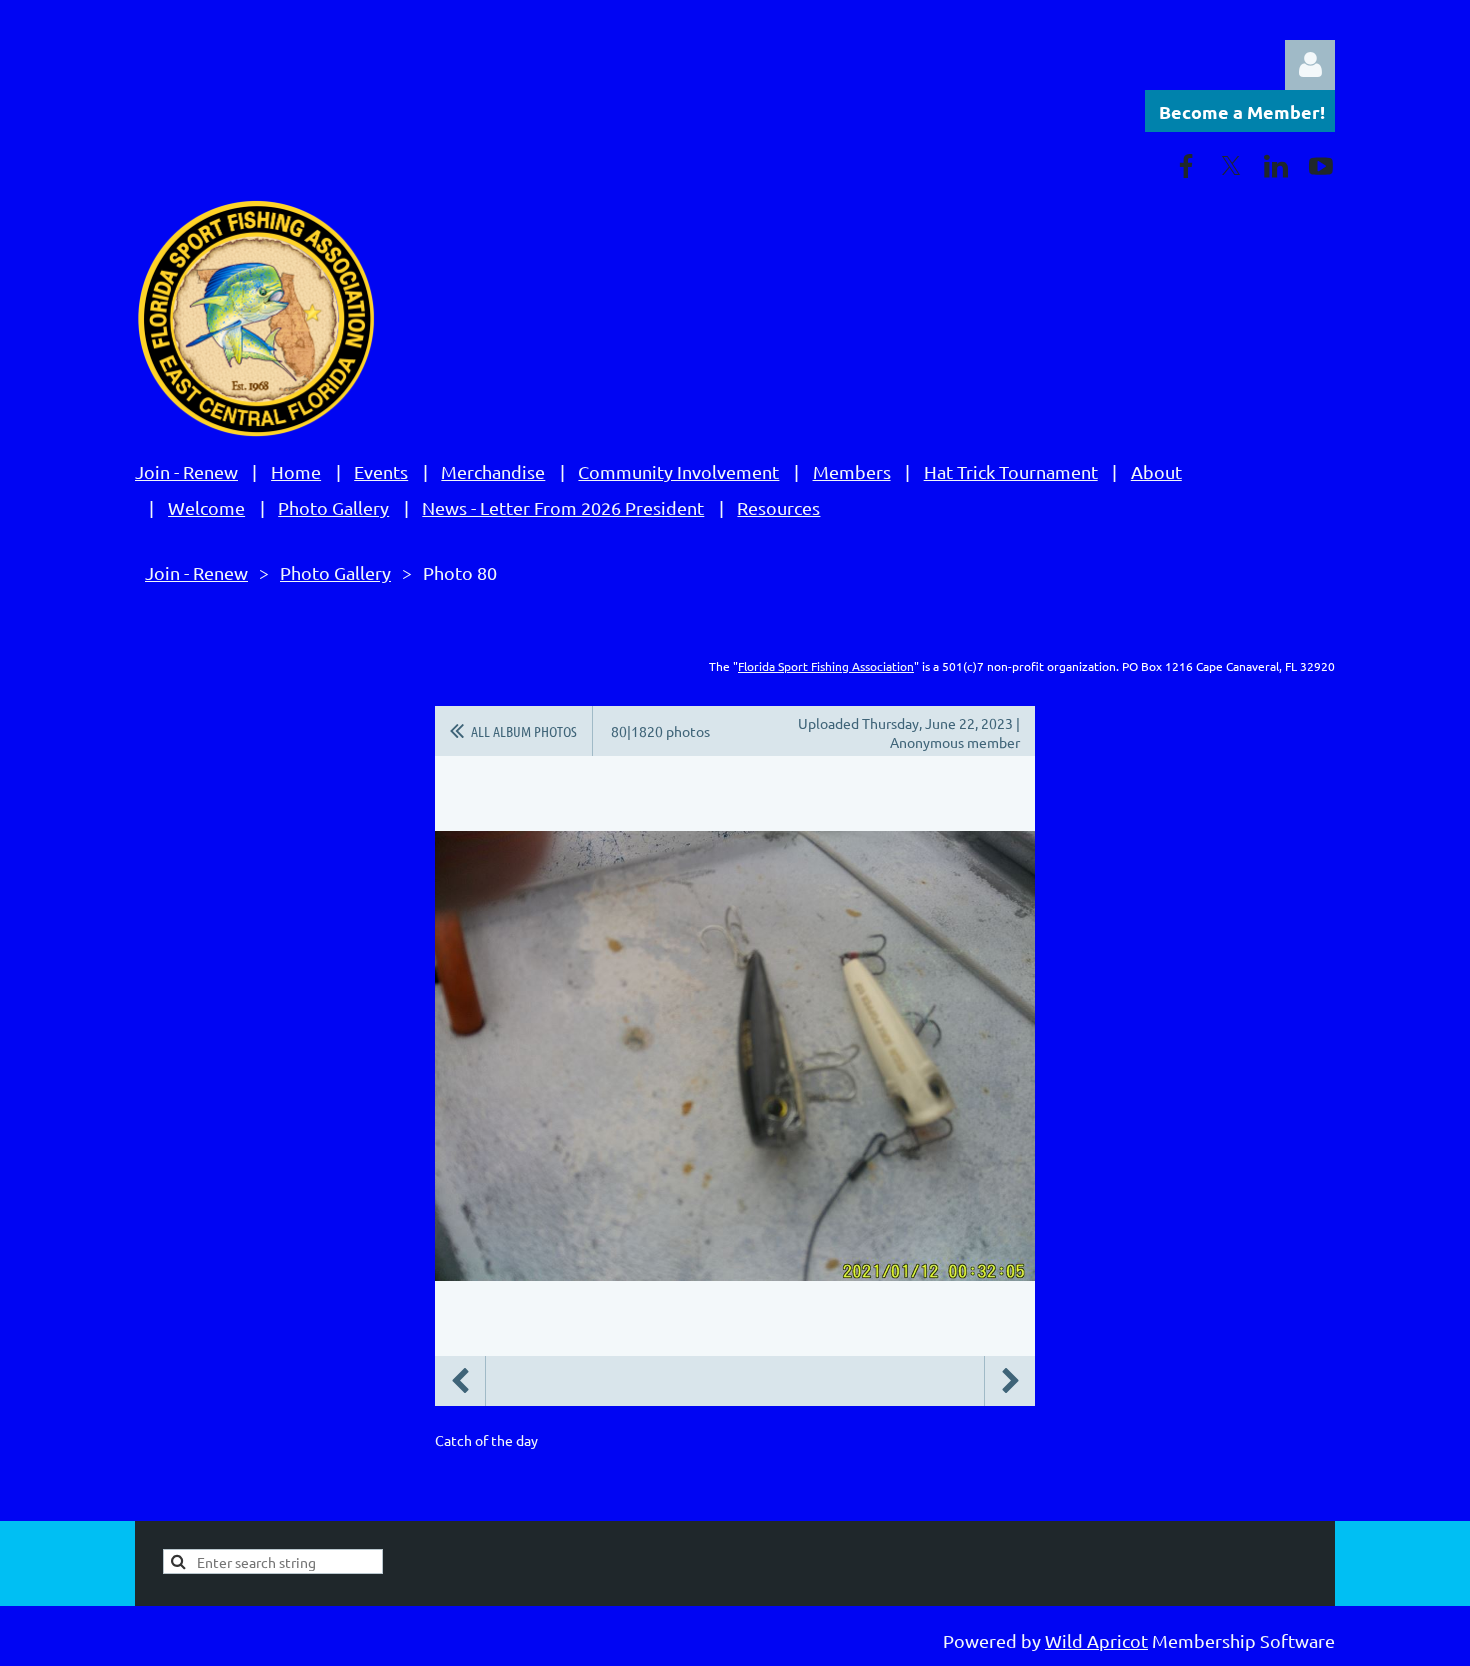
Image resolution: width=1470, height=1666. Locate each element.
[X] (1231, 166)
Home (296, 471)
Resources (778, 507)
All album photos (524, 731)
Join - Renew (186, 471)
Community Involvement (678, 471)
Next (1010, 1381)
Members (852, 471)
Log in (1310, 65)
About (1156, 471)
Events (381, 471)
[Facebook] (1186, 166)
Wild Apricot (1096, 1640)
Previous (460, 1381)
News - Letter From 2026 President (563, 507)
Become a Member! (1242, 111)
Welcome (206, 507)
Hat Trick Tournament (1011, 471)
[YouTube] (1321, 166)
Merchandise (493, 471)
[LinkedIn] (1276, 166)
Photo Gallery (333, 507)
